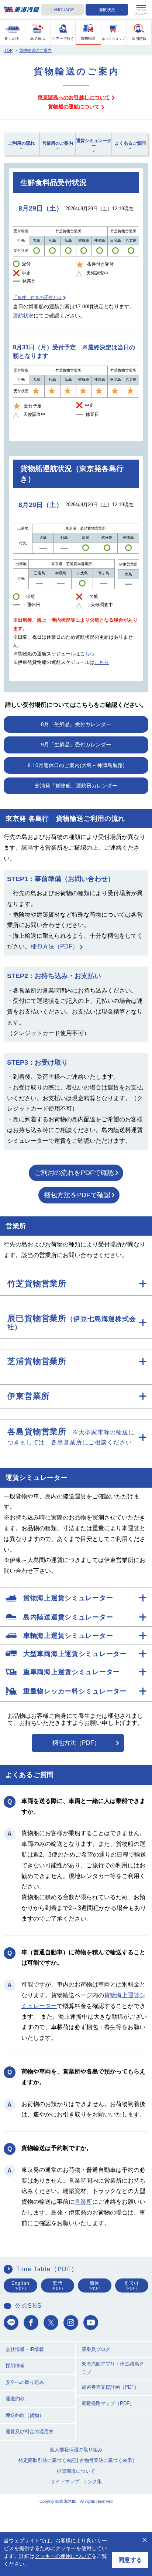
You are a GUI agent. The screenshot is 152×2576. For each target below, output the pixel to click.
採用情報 (15, 2366)
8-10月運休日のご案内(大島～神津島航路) (76, 765)
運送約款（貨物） (25, 2415)
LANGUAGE (63, 10)
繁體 (57, 2286)
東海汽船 (22, 10)
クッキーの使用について (63, 2556)
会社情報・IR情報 (25, 2349)
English (20, 2286)
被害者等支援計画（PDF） (110, 2387)
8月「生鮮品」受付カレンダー (76, 724)
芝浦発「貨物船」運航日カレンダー (76, 786)
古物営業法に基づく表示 (106, 2460)
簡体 (95, 2286)
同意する (130, 2560)
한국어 (132, 2286)
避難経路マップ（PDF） (108, 2403)
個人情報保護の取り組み (76, 2450)
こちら (87, 654)
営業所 (83, 2202)
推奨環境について (76, 2471)
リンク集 (92, 2481)
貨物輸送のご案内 (35, 50)
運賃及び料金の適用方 (30, 2431)
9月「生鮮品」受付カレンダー (76, 745)
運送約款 (15, 2399)
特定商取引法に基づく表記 (47, 2460)
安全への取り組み (25, 2382)
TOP (8, 50)
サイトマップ (65, 2481)
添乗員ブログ (96, 2349)
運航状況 (107, 10)
